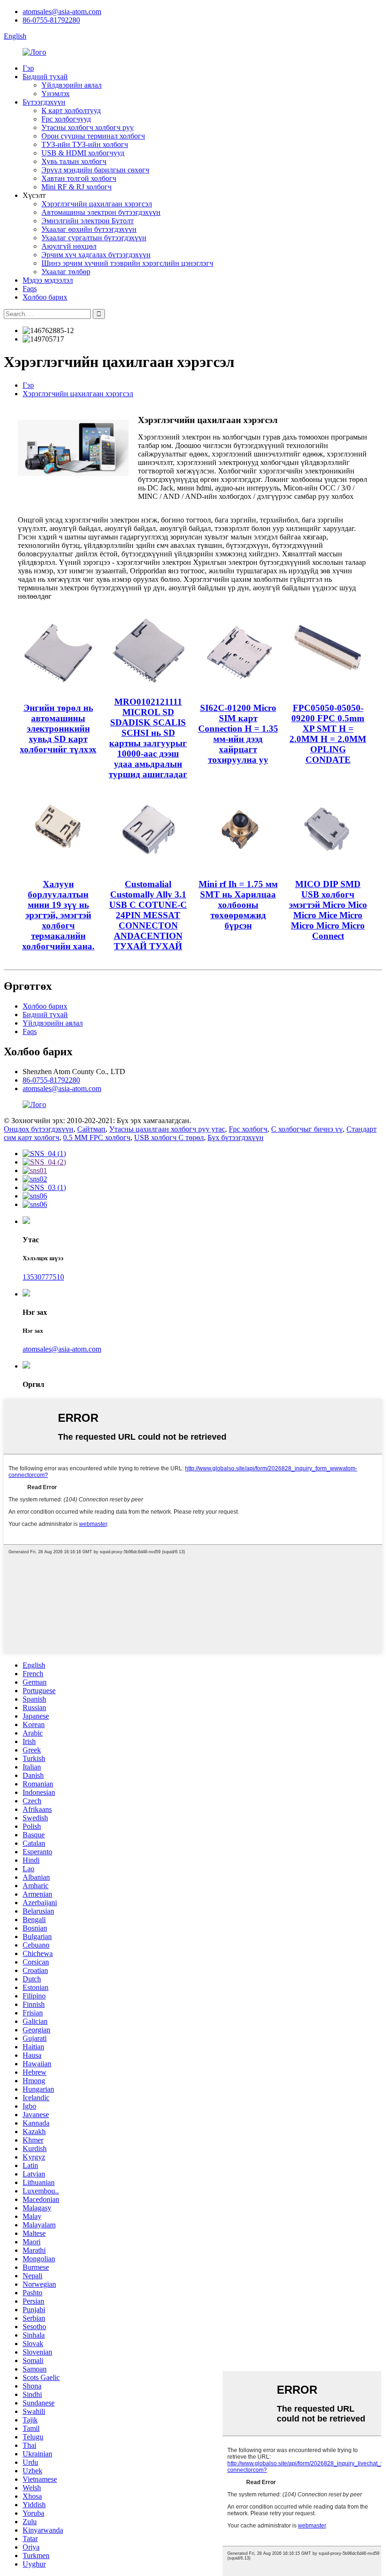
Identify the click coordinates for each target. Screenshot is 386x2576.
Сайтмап (91, 1129)
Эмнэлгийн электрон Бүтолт (88, 221)
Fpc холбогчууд (66, 119)
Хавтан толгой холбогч (79, 178)
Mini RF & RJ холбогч (76, 187)
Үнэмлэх (56, 94)
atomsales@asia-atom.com (62, 12)
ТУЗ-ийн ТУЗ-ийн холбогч (85, 144)
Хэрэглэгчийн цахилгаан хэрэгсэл (97, 204)
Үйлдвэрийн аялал (72, 85)
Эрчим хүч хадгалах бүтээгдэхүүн (96, 255)
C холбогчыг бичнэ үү (307, 1129)
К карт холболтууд (71, 110)
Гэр (28, 68)
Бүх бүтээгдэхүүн (236, 1137)
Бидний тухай (45, 77)
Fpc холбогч (248, 1129)
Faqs (30, 289)
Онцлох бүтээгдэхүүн (39, 1129)
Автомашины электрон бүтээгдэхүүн (101, 212)
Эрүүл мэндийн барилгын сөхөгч (95, 170)
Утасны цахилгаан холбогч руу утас (167, 1129)
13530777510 (43, 1277)
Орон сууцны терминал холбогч (93, 136)
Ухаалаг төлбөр (66, 272)
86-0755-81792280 (51, 20)
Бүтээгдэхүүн (44, 102)
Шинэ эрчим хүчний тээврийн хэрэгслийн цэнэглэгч (127, 263)
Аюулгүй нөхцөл (69, 246)
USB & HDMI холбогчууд (83, 153)
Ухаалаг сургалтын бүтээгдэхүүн (94, 238)
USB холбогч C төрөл (169, 1137)
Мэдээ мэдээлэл (48, 280)
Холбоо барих (45, 297)
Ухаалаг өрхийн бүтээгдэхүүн (89, 229)
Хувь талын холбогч (74, 161)
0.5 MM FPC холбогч (97, 1137)
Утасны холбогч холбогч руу (88, 127)
